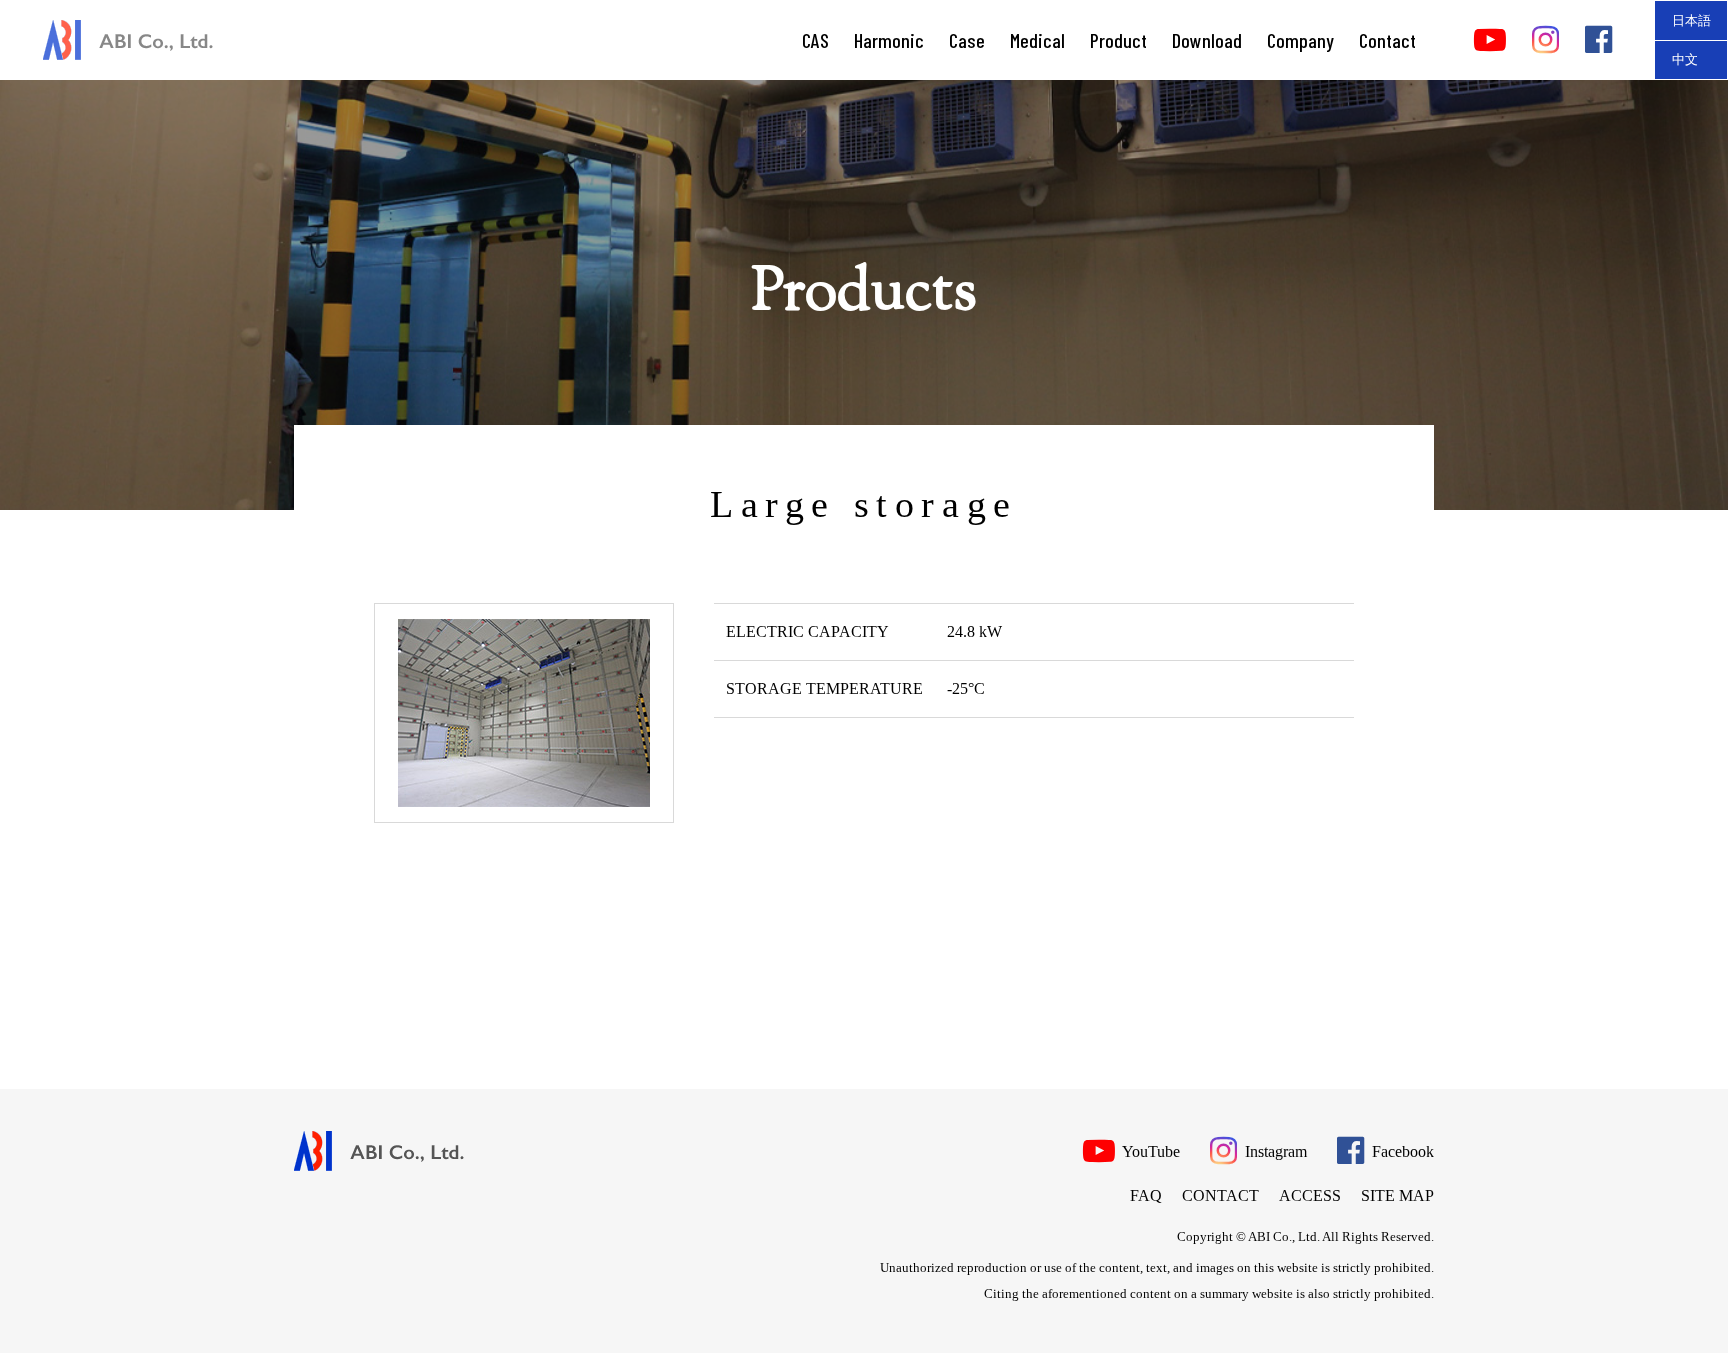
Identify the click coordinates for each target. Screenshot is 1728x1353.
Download (1207, 40)
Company (1300, 40)
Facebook (1401, 1151)
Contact (1387, 40)
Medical (1037, 40)
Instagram (1274, 1151)
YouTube (1149, 1151)
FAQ (1146, 1195)
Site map (1397, 1195)
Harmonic (889, 40)
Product (1118, 40)
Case (967, 40)
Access (1310, 1195)
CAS (815, 40)
